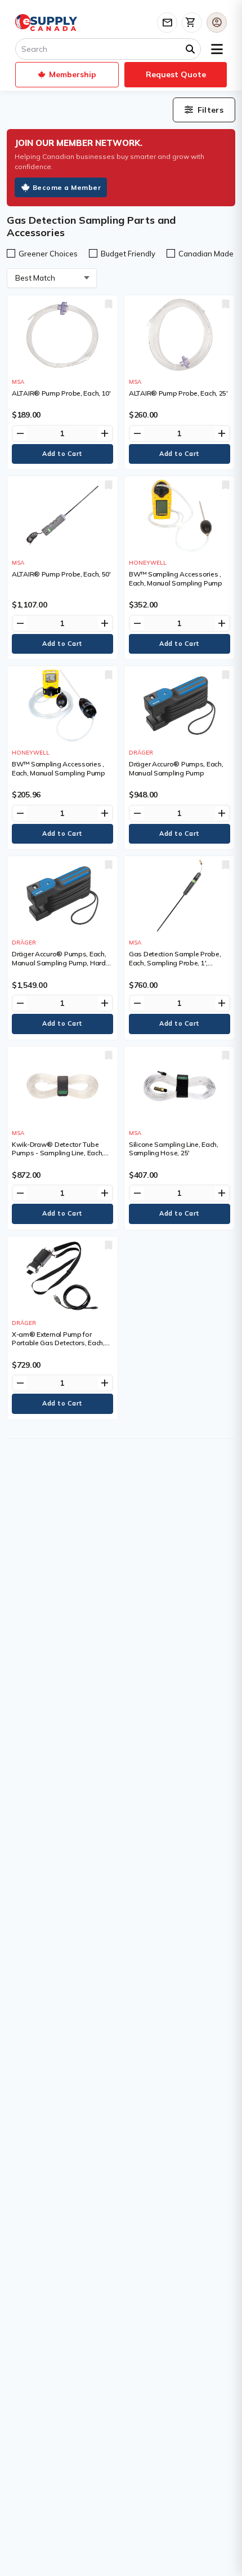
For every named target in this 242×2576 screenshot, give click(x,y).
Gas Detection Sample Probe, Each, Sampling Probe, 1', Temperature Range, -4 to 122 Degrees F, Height (175, 967)
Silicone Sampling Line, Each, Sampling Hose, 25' (174, 1149)
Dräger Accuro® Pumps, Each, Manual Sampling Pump (176, 768)
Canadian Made (206, 254)
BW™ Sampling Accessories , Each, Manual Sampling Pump (176, 578)
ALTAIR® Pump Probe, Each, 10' (61, 393)
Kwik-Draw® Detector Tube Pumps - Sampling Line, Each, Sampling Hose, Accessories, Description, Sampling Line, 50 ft (61, 1158)
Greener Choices (48, 254)
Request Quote (176, 74)
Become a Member (67, 187)
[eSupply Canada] (46, 23)
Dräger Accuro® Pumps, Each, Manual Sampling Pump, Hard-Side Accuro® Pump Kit (60, 963)
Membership (73, 74)
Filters (210, 110)
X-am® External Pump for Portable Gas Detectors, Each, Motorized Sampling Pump (58, 1343)
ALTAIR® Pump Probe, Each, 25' (178, 393)
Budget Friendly (128, 254)
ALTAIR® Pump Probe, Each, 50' (61, 574)
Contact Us (167, 23)
